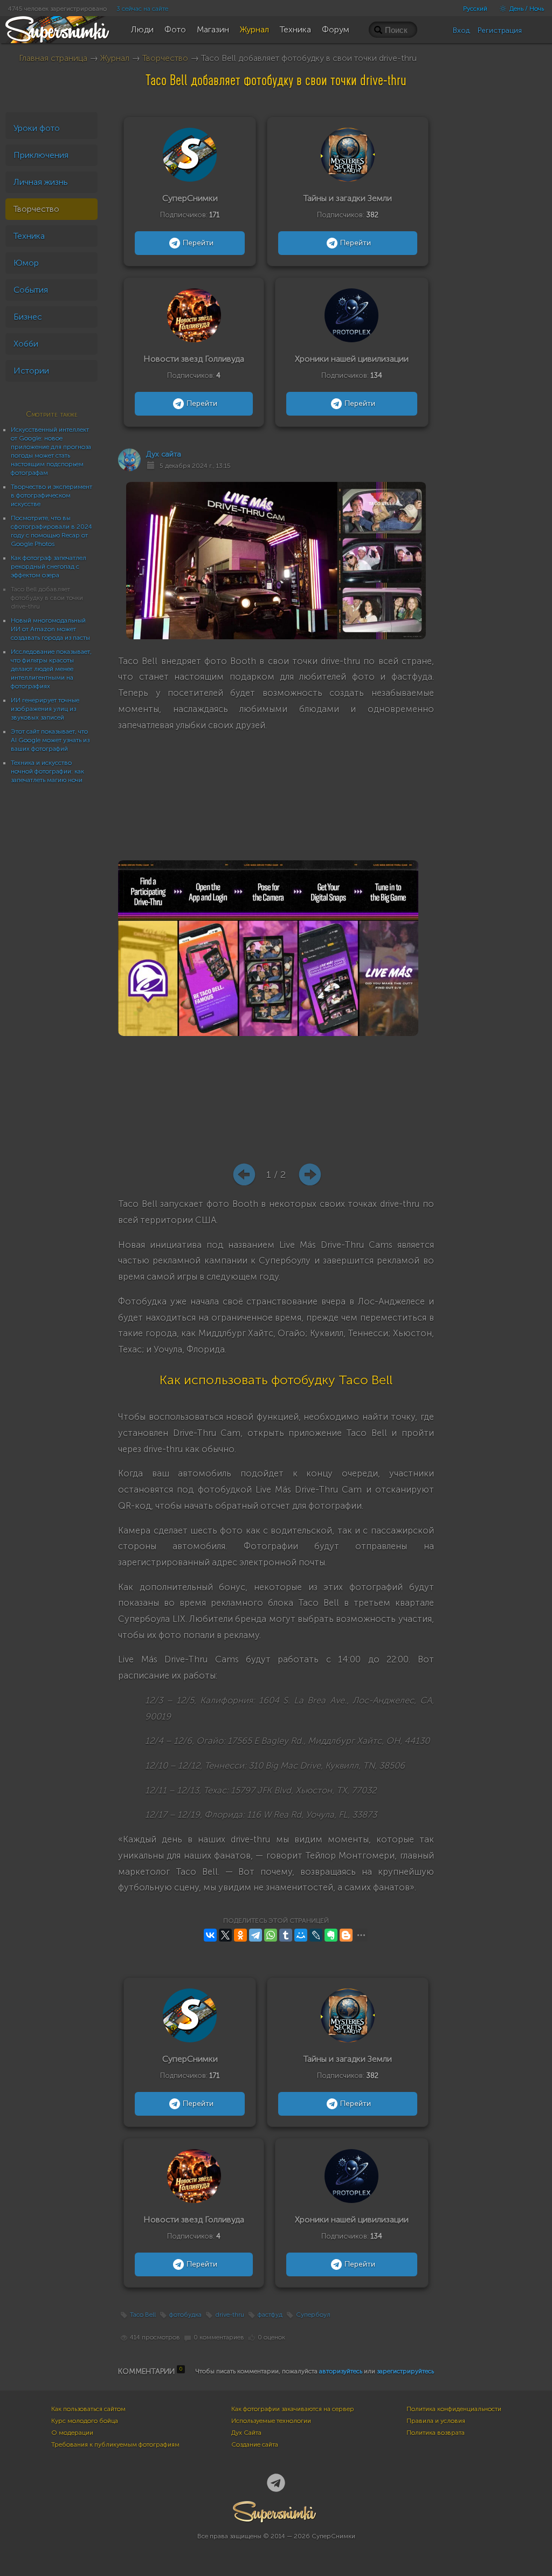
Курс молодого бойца (85, 2421)
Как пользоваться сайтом (88, 2409)
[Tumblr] (286, 1935)
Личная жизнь (41, 182)
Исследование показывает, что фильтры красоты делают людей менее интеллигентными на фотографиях (51, 669)
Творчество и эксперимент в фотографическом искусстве (51, 495)
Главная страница (53, 58)
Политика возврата (436, 2433)
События (31, 290)
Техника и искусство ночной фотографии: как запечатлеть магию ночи (47, 771)
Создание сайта (255, 2444)
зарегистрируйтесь (405, 2371)
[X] (225, 1935)
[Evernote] (331, 1935)
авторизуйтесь (341, 2371)
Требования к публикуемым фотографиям (115, 2444)
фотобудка (185, 2315)
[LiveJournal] (316, 1935)
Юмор (26, 263)
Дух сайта (164, 454)
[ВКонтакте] (210, 1935)
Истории (31, 371)
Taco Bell (143, 2315)
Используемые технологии (271, 2421)
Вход (461, 30)
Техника (29, 236)
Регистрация (500, 30)
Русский (475, 9)
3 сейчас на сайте (142, 9)
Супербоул (313, 2315)
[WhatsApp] (271, 1935)
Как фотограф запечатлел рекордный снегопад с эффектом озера (49, 567)
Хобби (26, 344)
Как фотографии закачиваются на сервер (293, 2409)
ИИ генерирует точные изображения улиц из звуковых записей (45, 709)
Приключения (41, 155)
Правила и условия (436, 2421)
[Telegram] (256, 1935)
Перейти (198, 243)
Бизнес (28, 317)
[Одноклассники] (240, 1935)
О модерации (72, 2433)
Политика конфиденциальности (454, 2409)
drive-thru (230, 2315)
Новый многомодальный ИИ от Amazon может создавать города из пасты (50, 629)
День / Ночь (526, 9)
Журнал (115, 58)
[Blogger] (346, 1935)
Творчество (165, 58)
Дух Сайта (246, 2433)
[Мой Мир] (301, 1935)
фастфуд (270, 2315)
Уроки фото (37, 128)
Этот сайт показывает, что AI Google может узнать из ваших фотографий (50, 740)
